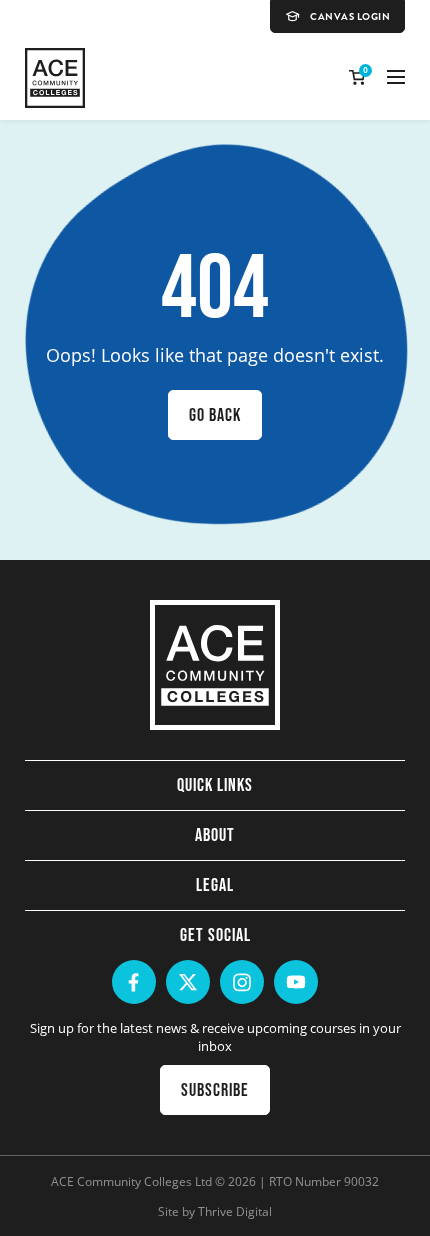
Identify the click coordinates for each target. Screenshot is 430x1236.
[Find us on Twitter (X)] (188, 982)
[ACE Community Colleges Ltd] (55, 78)
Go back (215, 415)
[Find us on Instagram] (242, 982)
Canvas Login (350, 17)
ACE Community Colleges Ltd (131, 1181)
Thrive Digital (235, 1211)
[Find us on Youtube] (296, 982)
